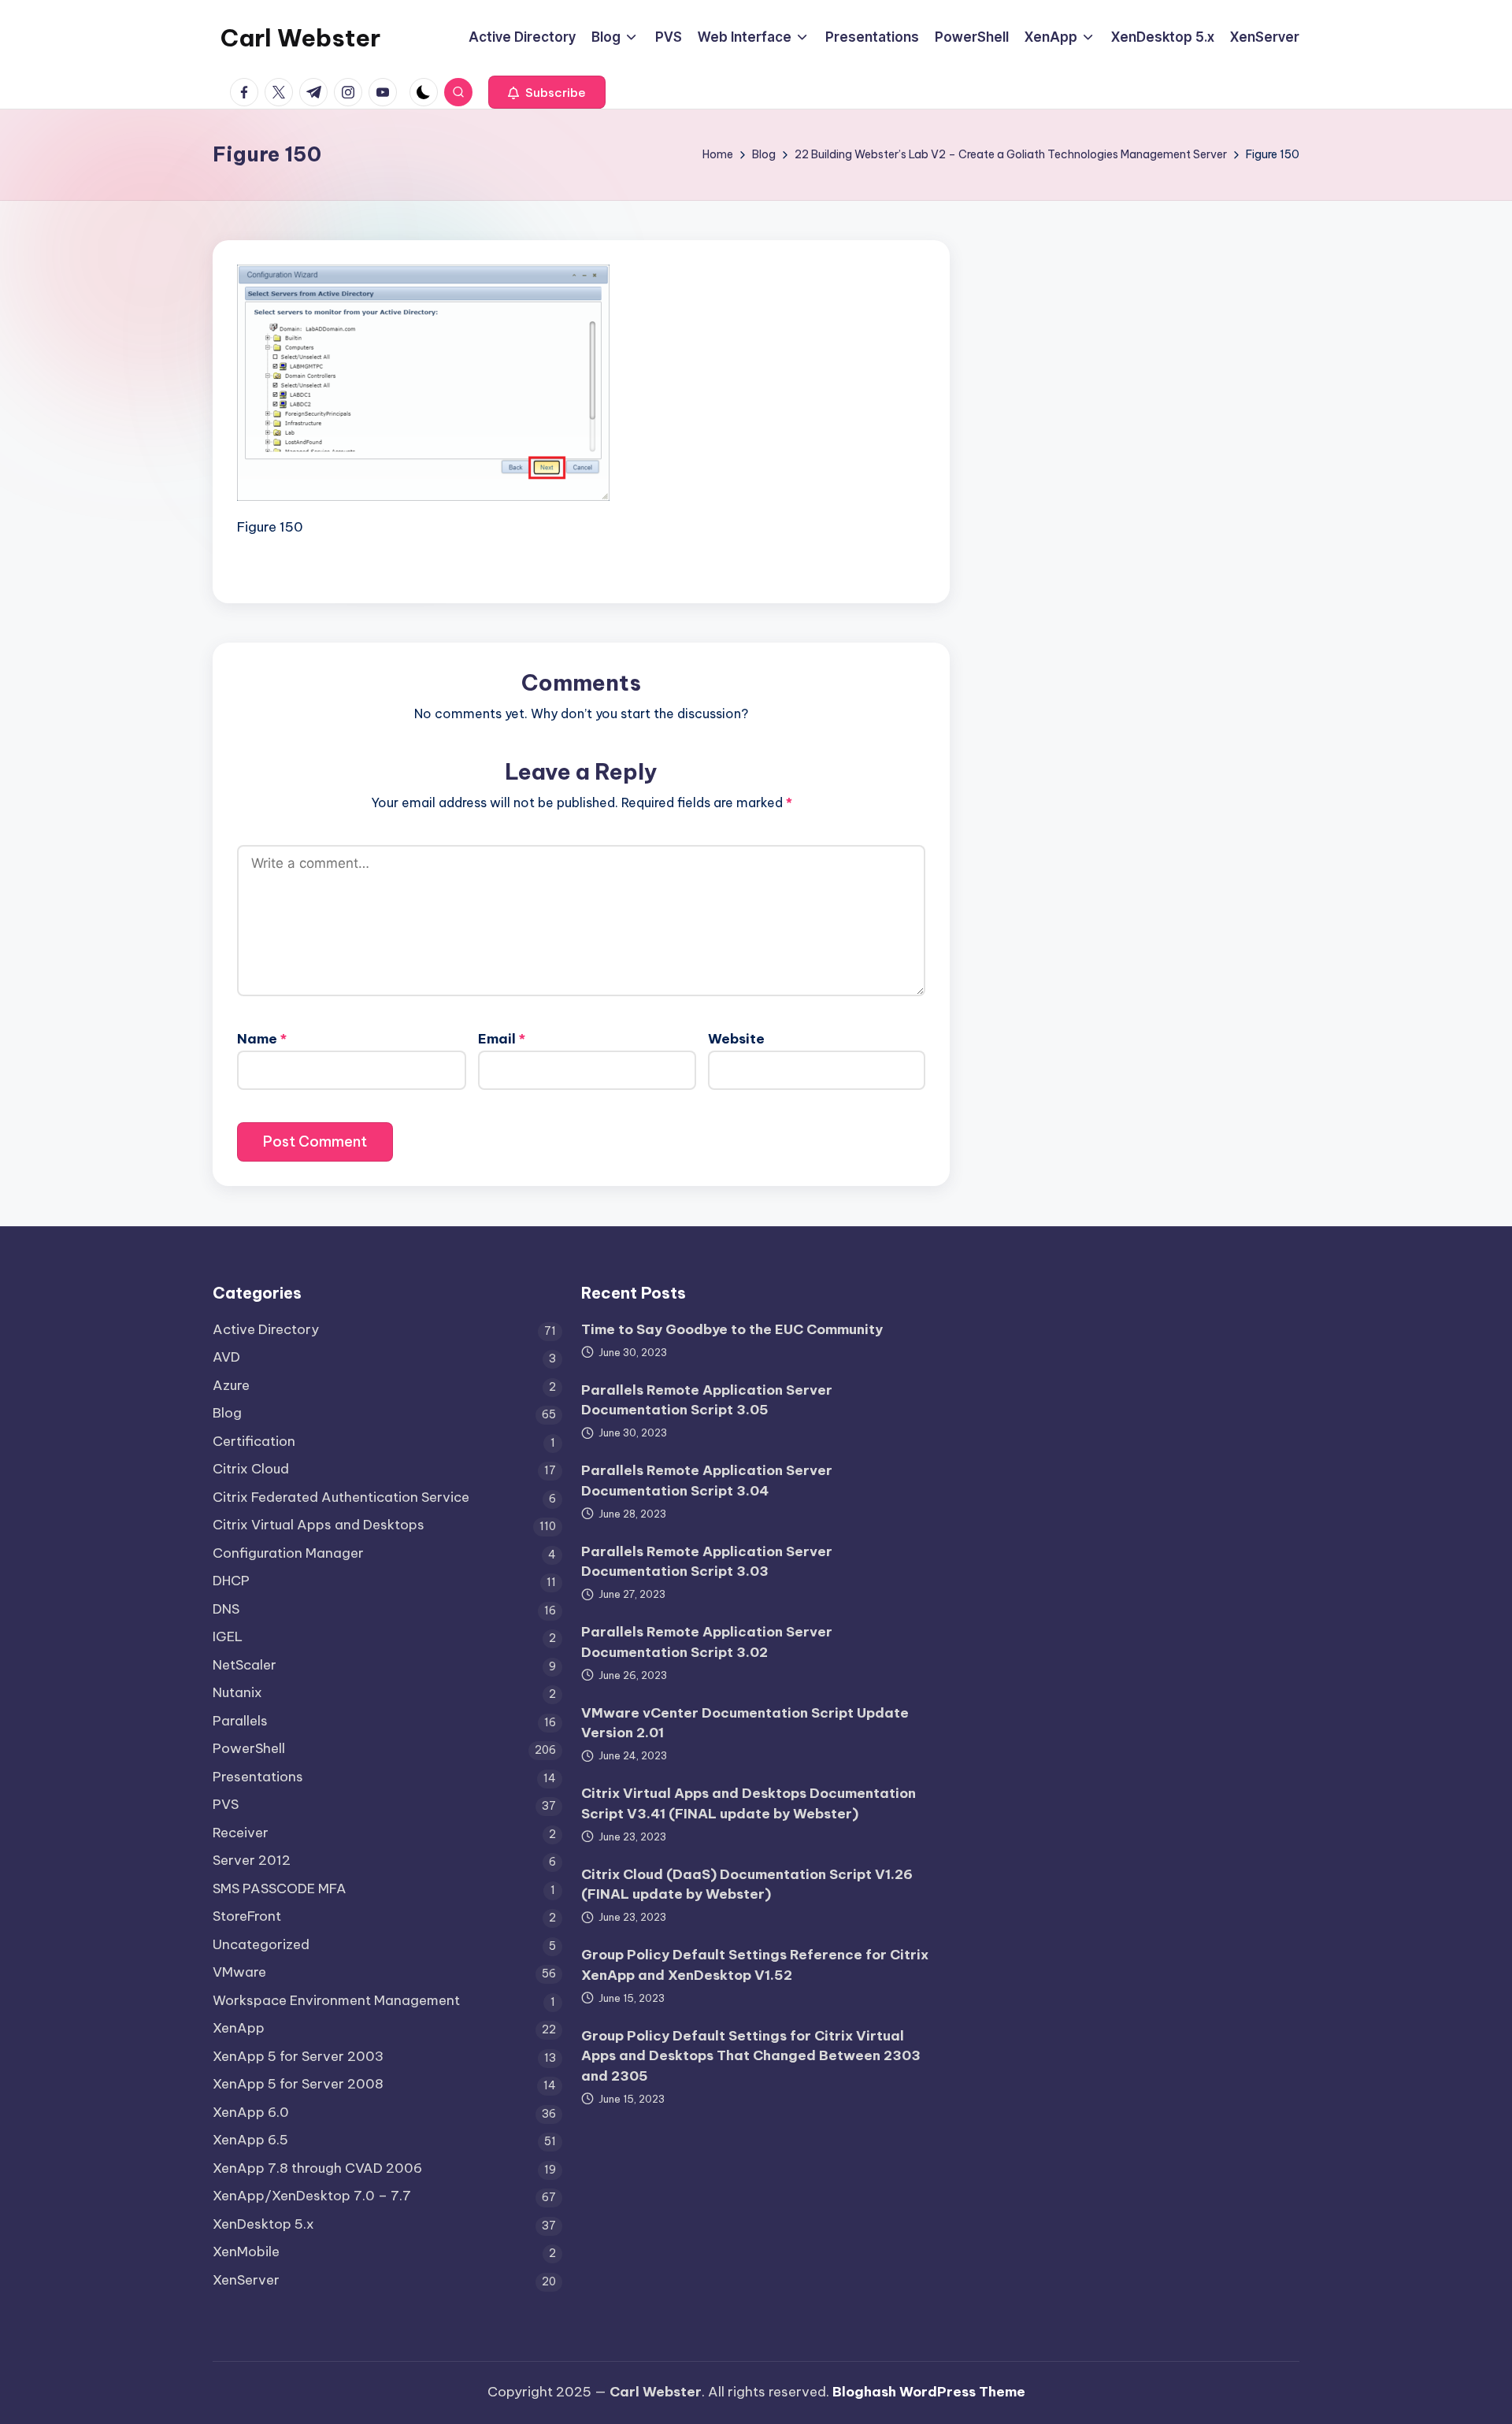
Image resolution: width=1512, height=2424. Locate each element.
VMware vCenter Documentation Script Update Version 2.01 (745, 1723)
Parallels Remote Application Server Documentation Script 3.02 (707, 1642)
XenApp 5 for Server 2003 (298, 2056)
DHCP (231, 1581)
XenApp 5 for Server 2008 (298, 2084)
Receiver (241, 1833)
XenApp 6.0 (251, 2112)
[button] (547, 92)
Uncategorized (261, 1944)
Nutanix (237, 1692)
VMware (239, 1972)
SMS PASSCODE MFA (280, 1888)
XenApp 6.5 (250, 2140)
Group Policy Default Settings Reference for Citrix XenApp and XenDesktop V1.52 (755, 1965)
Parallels (240, 1721)
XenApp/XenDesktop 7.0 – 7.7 (312, 2196)
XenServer (246, 2280)
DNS (226, 1609)
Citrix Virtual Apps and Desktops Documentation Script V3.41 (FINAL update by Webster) (749, 1803)
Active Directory (266, 1329)
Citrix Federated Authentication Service (341, 1497)
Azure (231, 1385)
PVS (226, 1804)
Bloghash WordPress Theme (929, 2392)
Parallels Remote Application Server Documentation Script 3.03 (707, 1562)
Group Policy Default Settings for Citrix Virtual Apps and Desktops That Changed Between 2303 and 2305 (751, 2056)
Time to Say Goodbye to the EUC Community (732, 1329)
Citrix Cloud (251, 1469)
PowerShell (249, 1748)
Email (502, 1039)
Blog (227, 1413)
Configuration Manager (288, 1553)
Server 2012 (252, 1860)
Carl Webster (300, 38)
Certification (254, 1441)
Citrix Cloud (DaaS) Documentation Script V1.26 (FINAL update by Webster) (747, 1885)
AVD (226, 1357)
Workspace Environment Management (336, 2000)
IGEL (228, 1636)
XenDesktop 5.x (263, 2224)
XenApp (239, 2028)
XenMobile (246, 2252)
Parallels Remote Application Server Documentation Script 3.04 (707, 1481)
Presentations (258, 1777)
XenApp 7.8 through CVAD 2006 (317, 2168)
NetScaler (245, 1665)
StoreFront (247, 1916)
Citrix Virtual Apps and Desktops (319, 1525)
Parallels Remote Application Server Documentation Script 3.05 (707, 1400)
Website (736, 1039)
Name (262, 1039)
